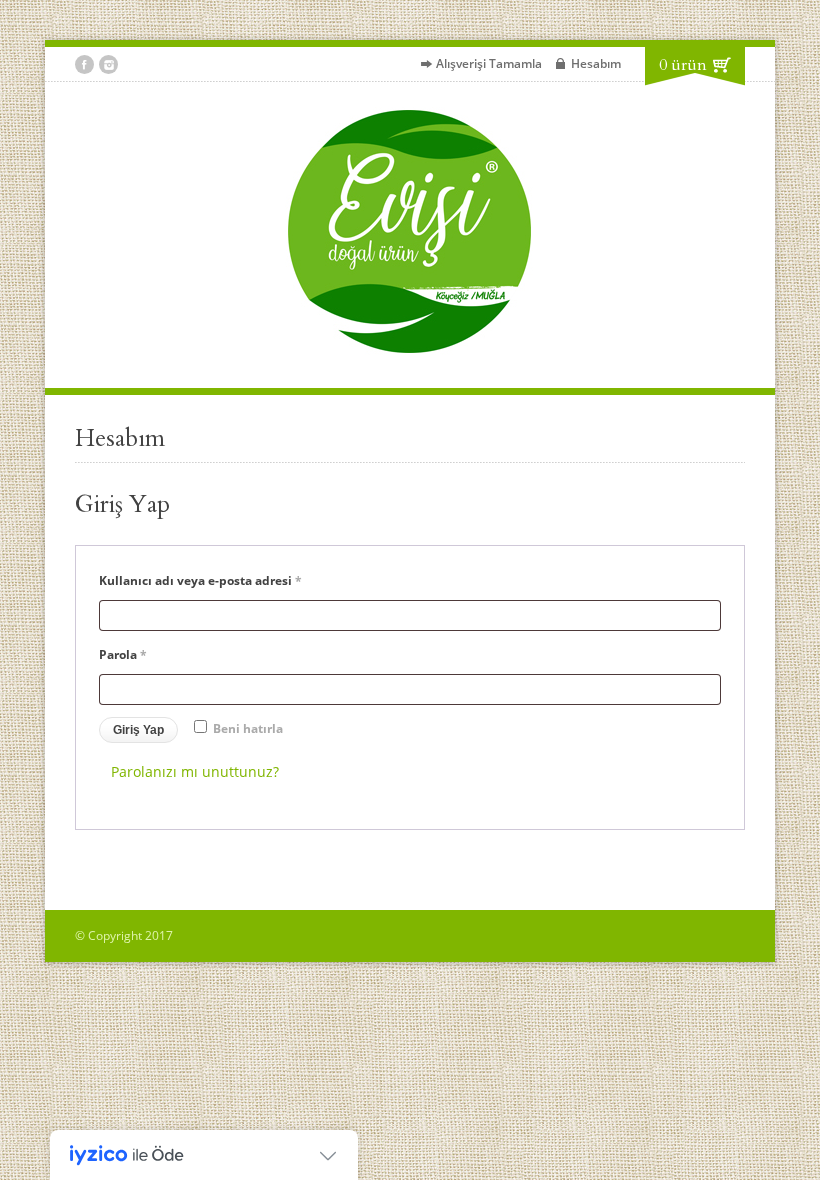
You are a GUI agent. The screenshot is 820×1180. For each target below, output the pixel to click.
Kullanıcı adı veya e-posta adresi (221, 580)
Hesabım (596, 63)
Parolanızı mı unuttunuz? (195, 771)
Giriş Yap (138, 730)
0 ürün (683, 65)
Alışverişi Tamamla (489, 63)
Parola (144, 654)
